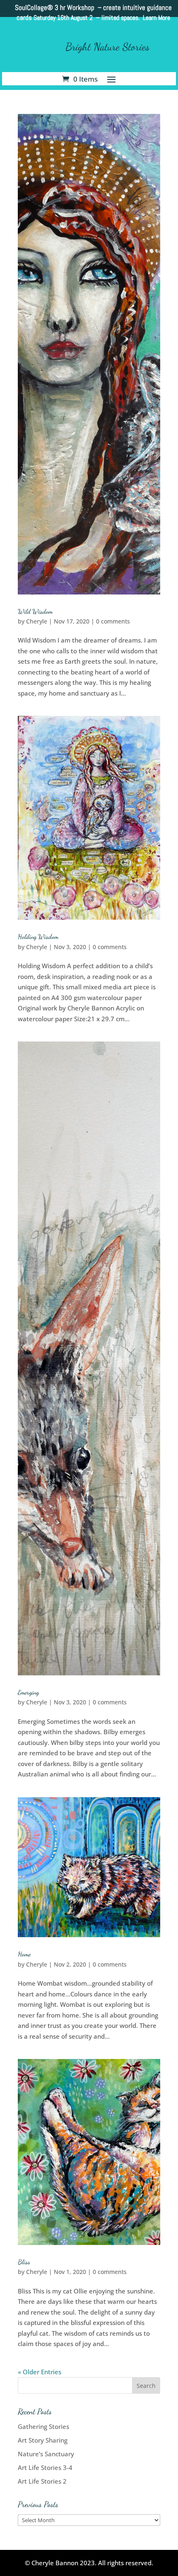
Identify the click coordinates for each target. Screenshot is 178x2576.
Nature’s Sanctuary (46, 2454)
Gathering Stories (43, 2426)
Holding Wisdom (38, 936)
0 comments (113, 621)
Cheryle (37, 621)
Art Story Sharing (43, 2440)
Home (24, 1954)
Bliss (24, 2262)
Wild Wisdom (35, 611)
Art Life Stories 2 (42, 2481)
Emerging (28, 1692)
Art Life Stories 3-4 (45, 2467)
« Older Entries (40, 2372)
